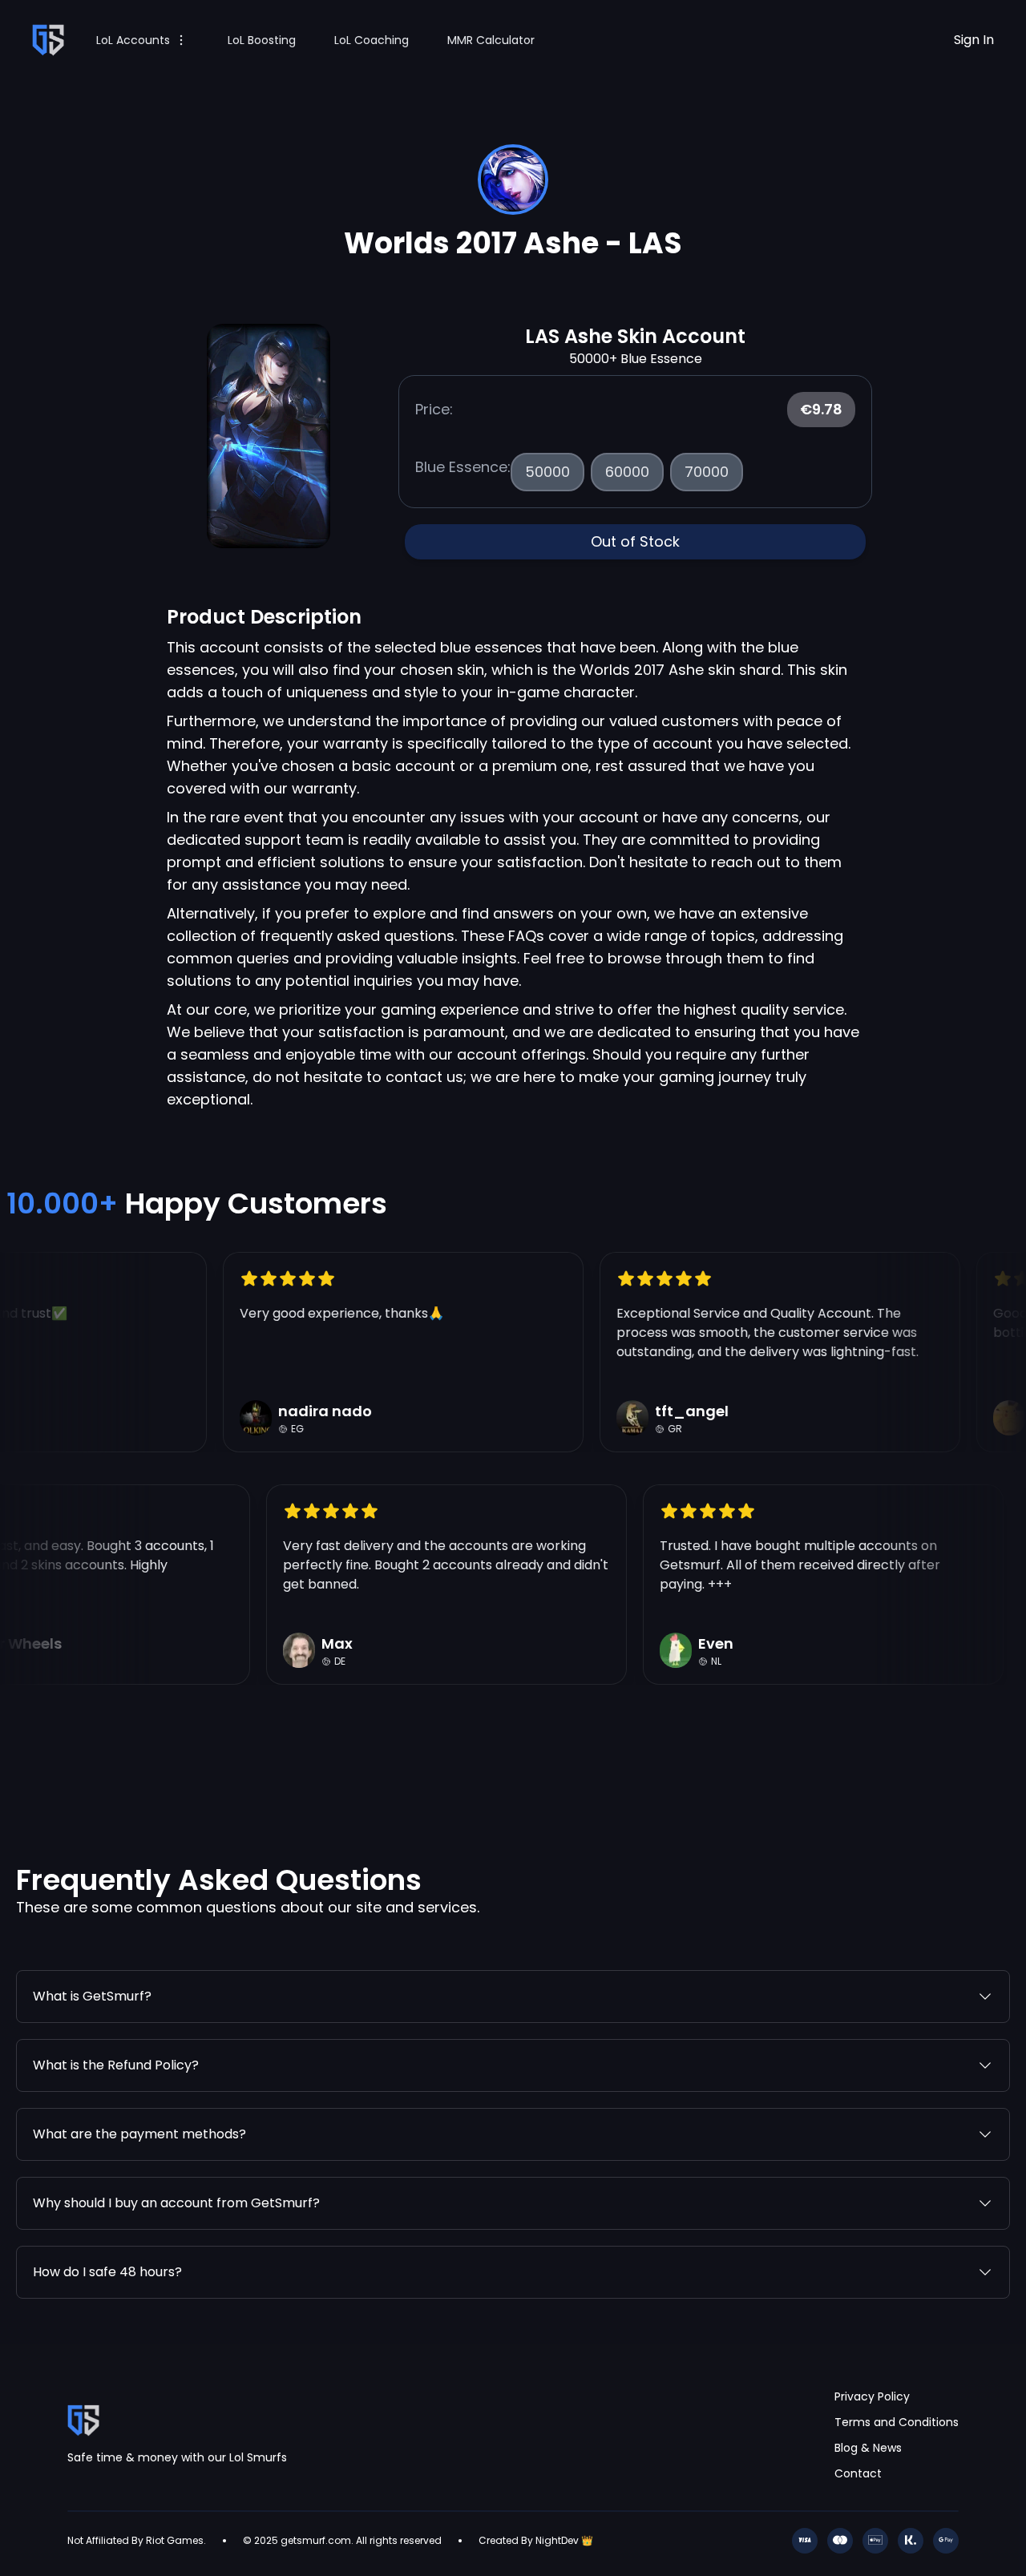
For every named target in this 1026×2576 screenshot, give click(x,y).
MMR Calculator (491, 40)
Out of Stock (635, 541)
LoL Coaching (372, 40)
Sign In (974, 40)
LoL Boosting (262, 40)
